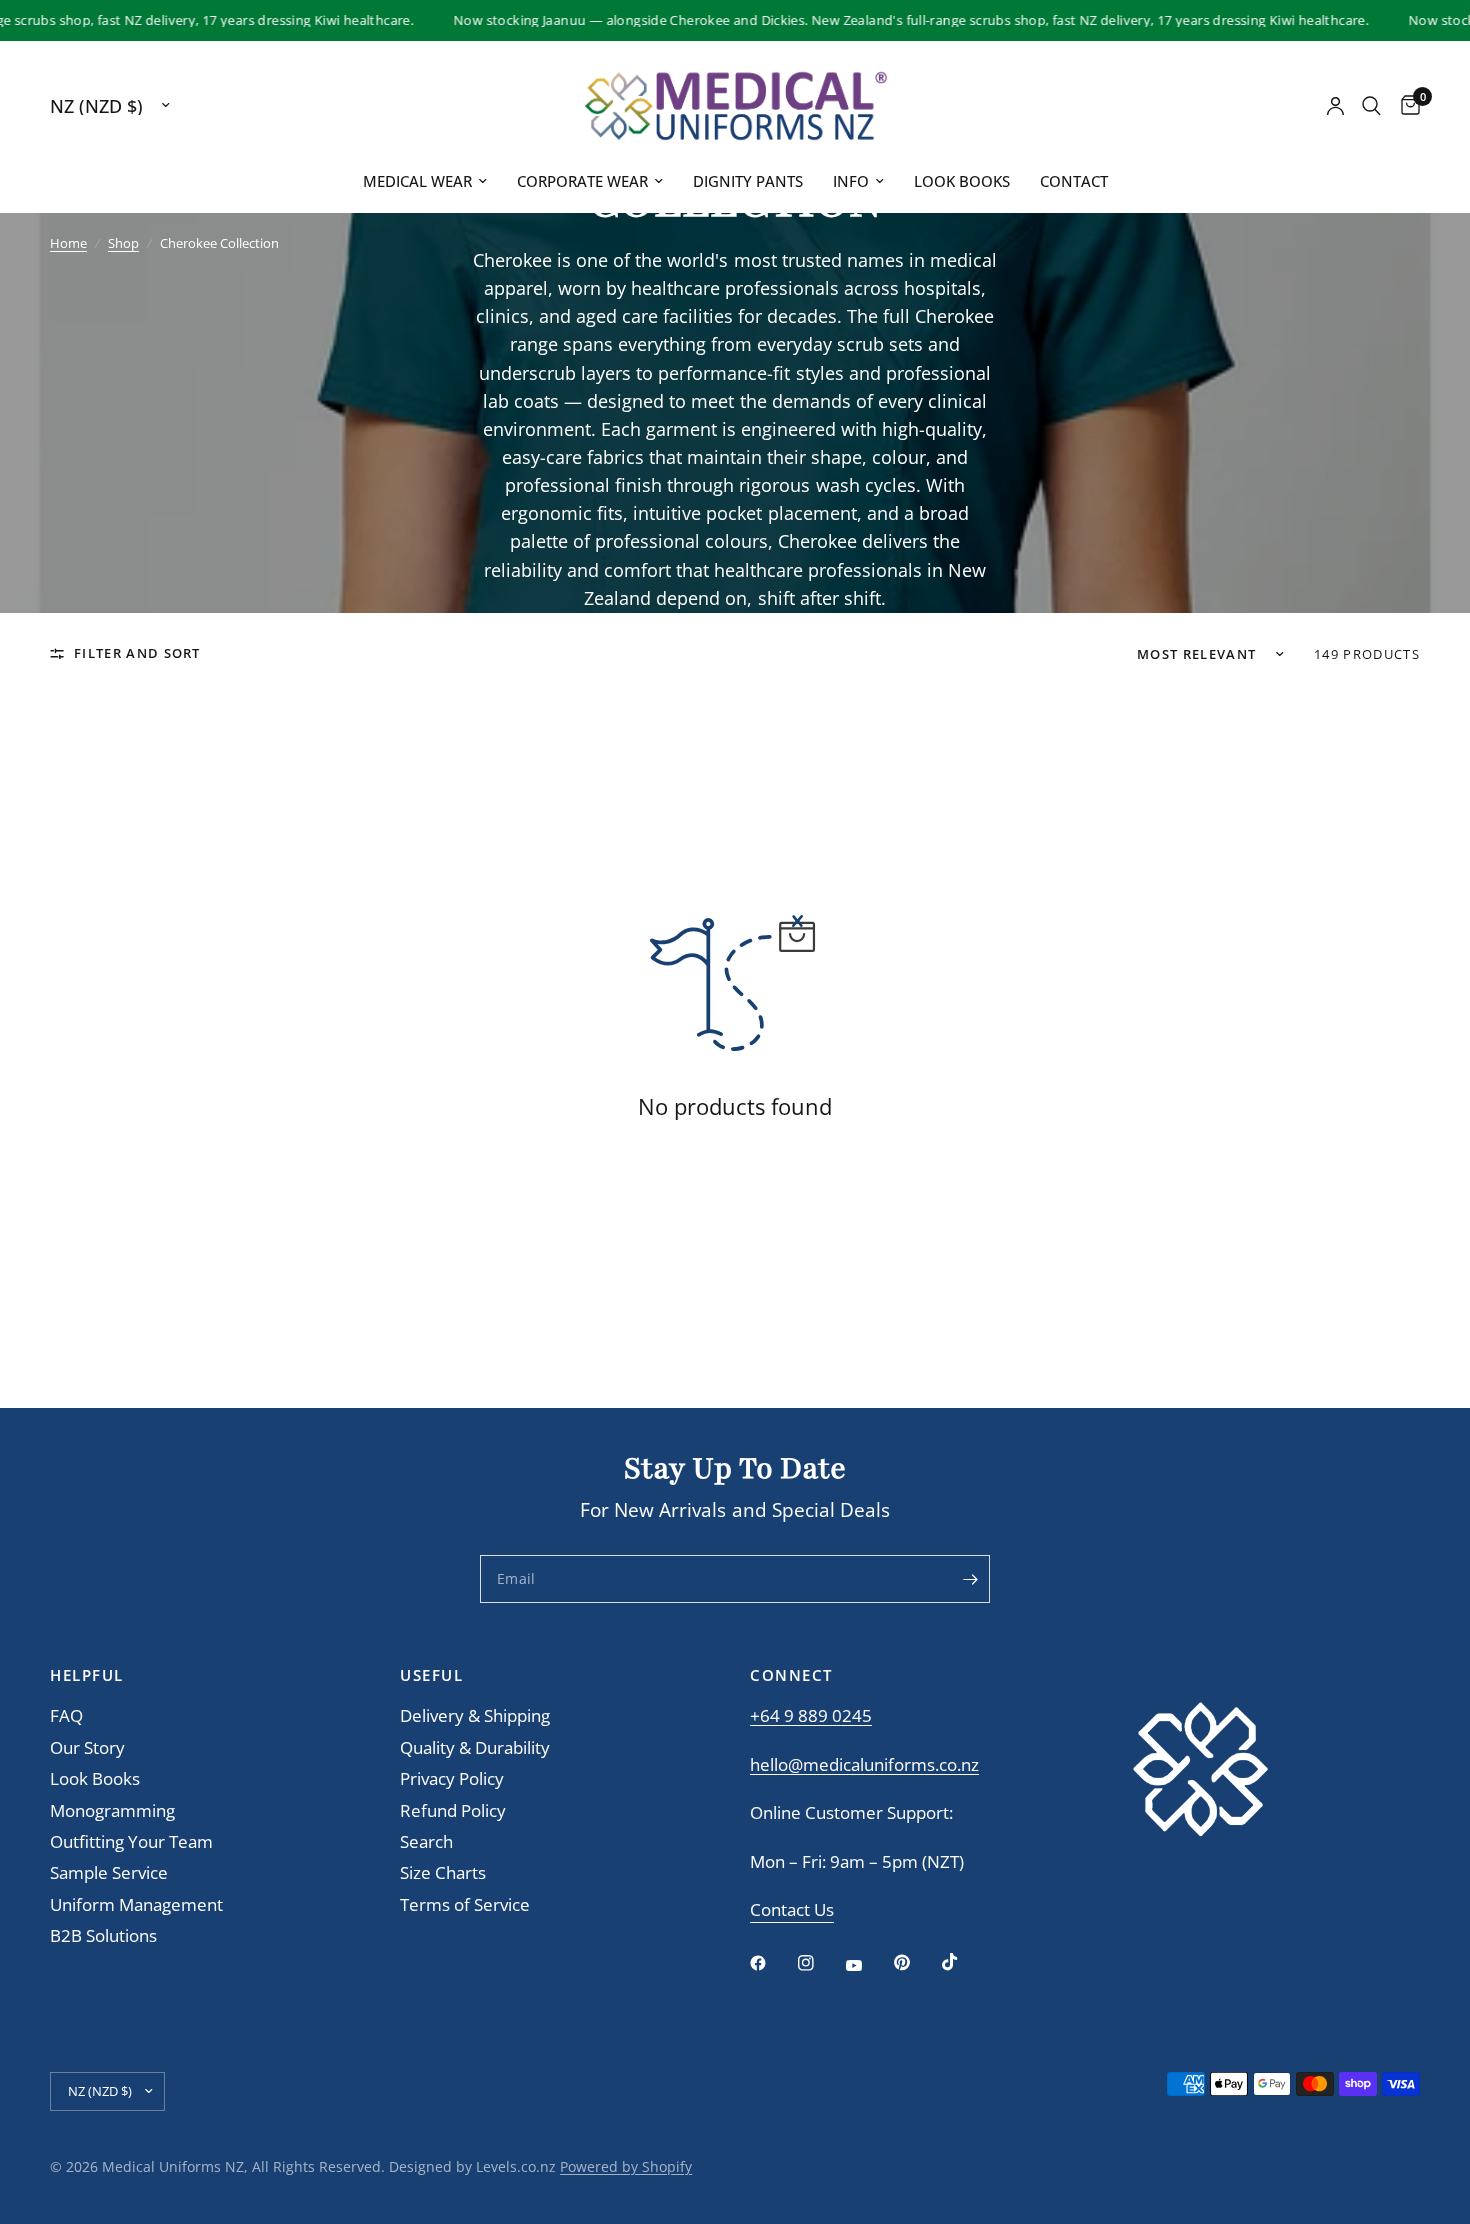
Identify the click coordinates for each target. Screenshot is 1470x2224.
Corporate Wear (582, 181)
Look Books (962, 181)
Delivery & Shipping (475, 1715)
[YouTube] (868, 1965)
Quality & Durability (475, 1747)
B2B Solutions (103, 1935)
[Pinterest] (916, 1962)
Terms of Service (465, 1904)
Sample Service (109, 1872)
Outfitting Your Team (131, 1841)
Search (426, 1841)
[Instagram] (820, 1963)
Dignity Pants (748, 181)
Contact (1074, 181)
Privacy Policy (452, 1778)
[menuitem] (425, 181)
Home (68, 243)
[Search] (1371, 106)
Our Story (87, 1747)
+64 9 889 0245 (811, 1715)
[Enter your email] (970, 1579)
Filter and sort (137, 653)
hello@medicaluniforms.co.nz (864, 1764)
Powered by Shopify (626, 2166)
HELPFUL (87, 1675)
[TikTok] (964, 1962)
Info (851, 181)
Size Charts (443, 1872)
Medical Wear (417, 181)
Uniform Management (136, 1904)
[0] (1405, 106)
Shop (123, 243)
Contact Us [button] (792, 1910)
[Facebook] (772, 1963)
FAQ (66, 1715)
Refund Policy (453, 1810)
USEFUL (431, 1675)
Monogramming (112, 1810)
